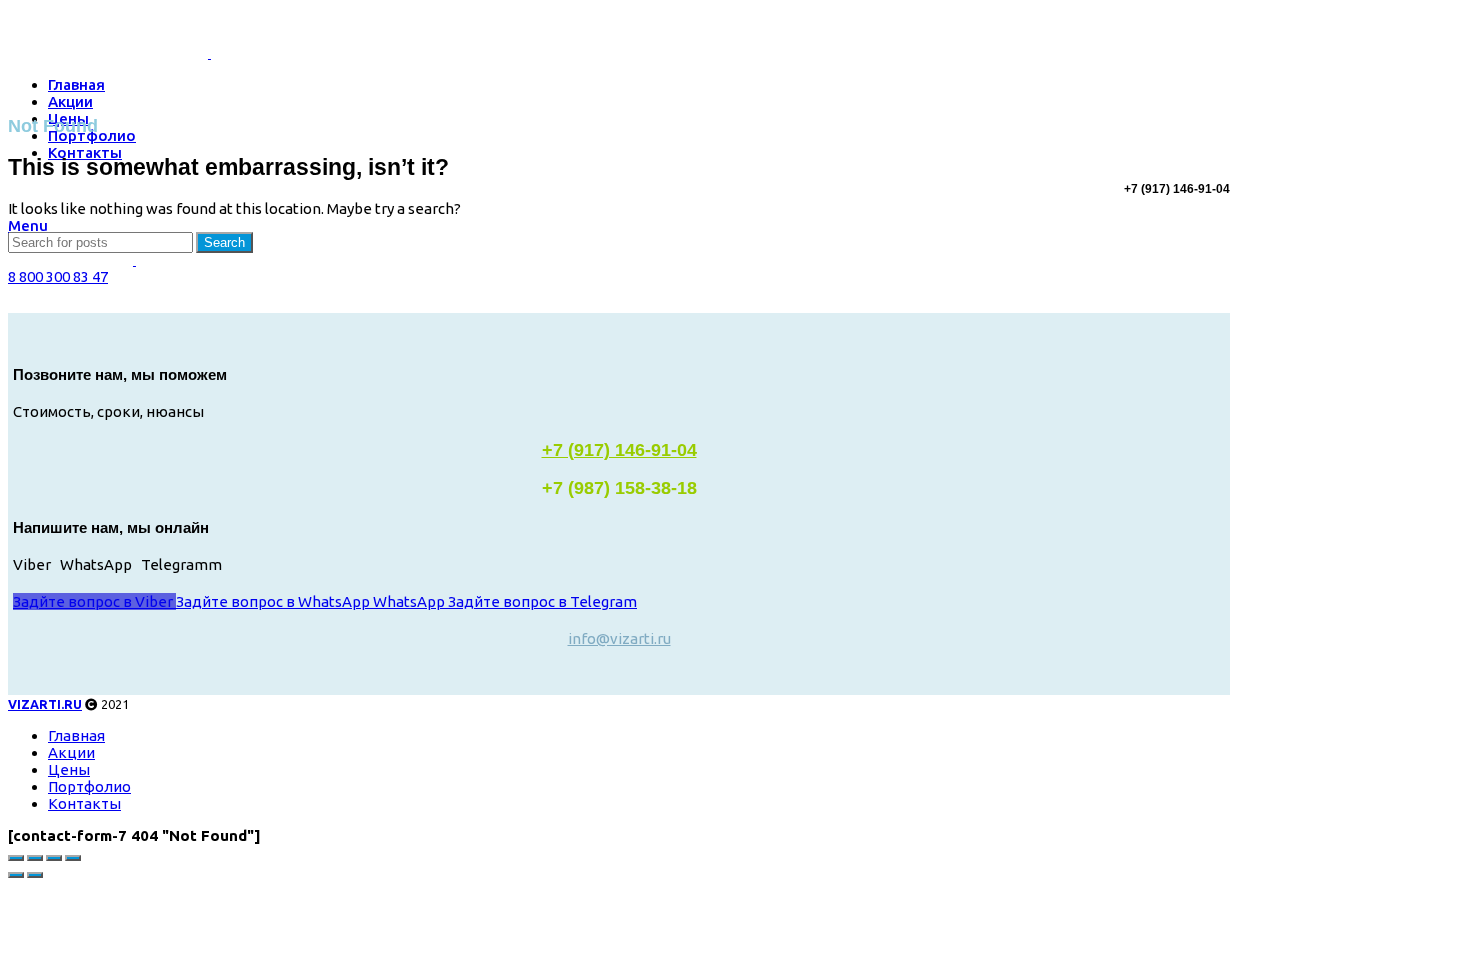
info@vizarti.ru (619, 638)
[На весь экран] (54, 858)
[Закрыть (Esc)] (16, 858)
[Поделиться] (35, 858)
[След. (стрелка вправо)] (35, 875)
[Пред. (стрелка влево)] (16, 875)
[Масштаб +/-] (73, 858)
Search (224, 242)
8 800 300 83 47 (58, 276)
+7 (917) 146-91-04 (619, 450)
